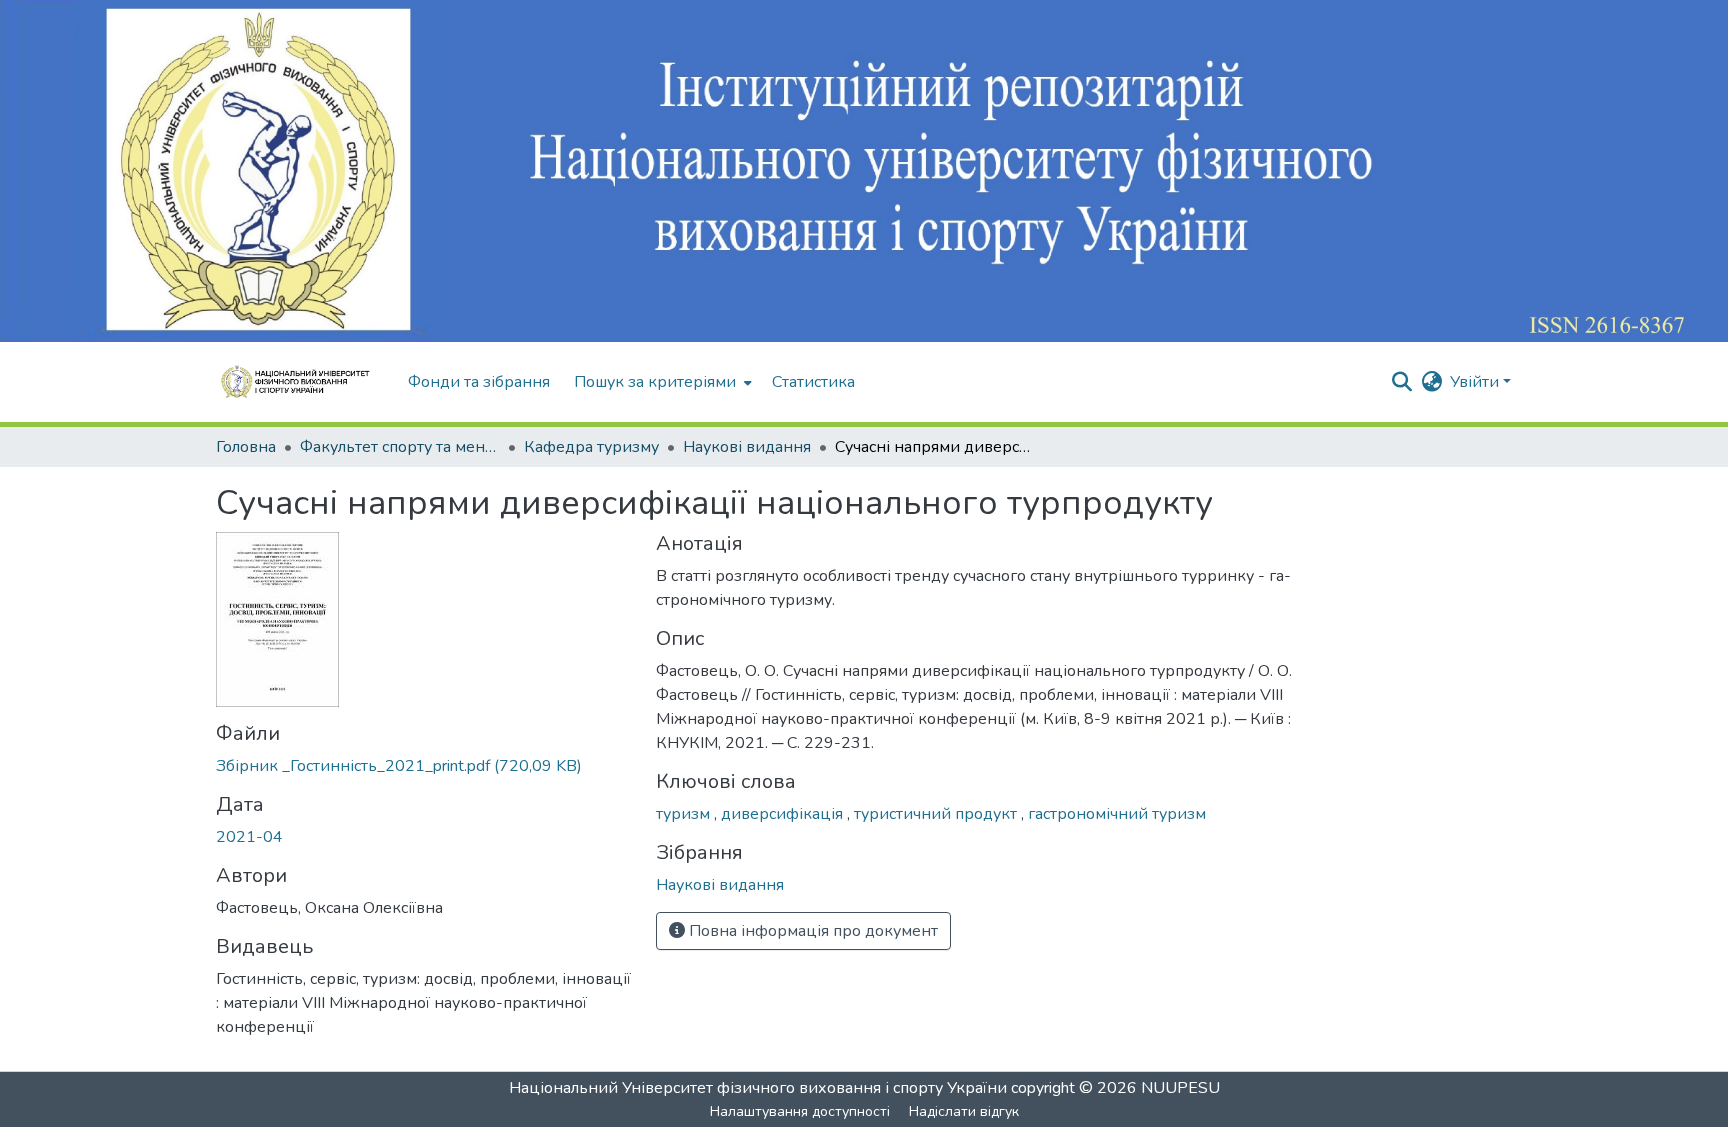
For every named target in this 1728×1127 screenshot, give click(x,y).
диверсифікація (784, 814)
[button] (302, 382)
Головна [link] (246, 447)
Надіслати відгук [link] (964, 1111)
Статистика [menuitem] (813, 382)
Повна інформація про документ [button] (811, 931)
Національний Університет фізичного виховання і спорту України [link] (758, 1088)
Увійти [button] (1476, 382)
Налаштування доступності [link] (800, 1111)
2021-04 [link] (249, 837)
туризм (685, 814)
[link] (424, 766)
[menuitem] (661, 382)
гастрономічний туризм (1117, 814)
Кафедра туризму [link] (591, 447)
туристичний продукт (937, 814)
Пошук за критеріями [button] (655, 382)
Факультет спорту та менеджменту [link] (400, 447)
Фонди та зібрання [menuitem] (479, 382)
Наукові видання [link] (747, 447)
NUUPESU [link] (1180, 1088)
